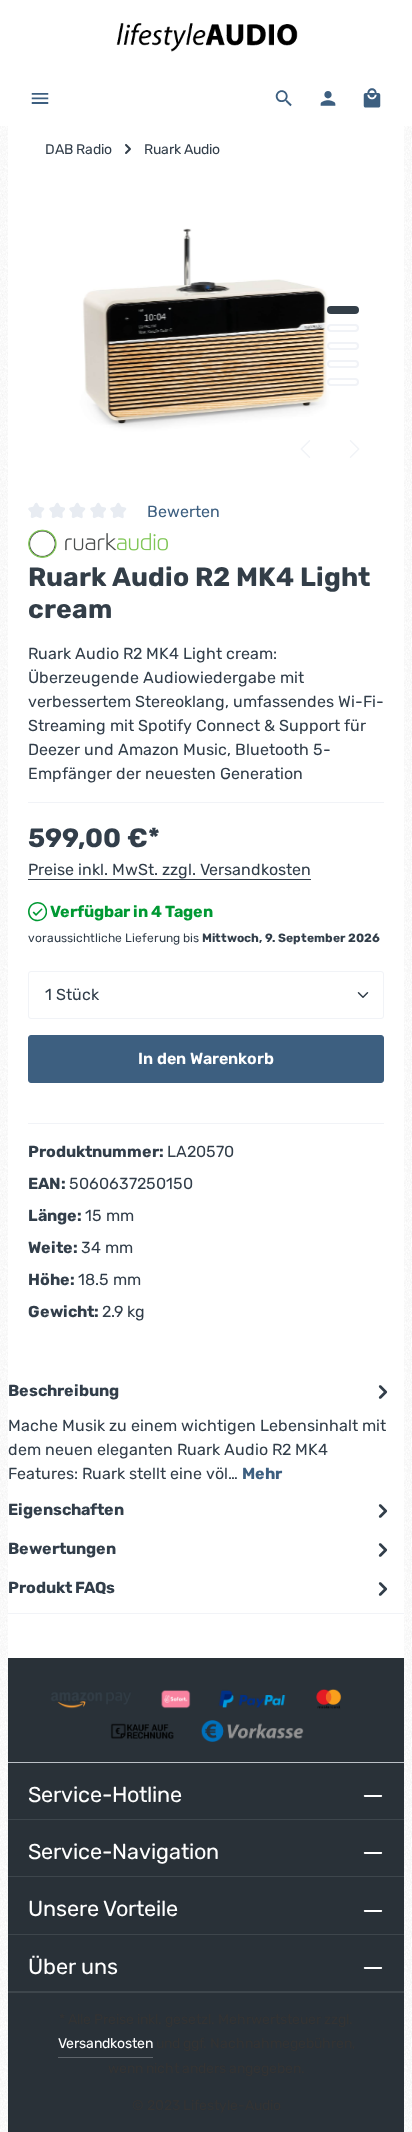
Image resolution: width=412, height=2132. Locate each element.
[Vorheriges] (307, 449)
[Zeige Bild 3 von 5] (343, 346)
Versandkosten (105, 2043)
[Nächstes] (353, 449)
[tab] (201, 1431)
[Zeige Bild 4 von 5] (343, 364)
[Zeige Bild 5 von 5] (343, 382)
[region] (206, 330)
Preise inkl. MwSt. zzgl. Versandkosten (169, 869)
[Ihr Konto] (328, 98)
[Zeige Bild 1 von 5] (343, 310)
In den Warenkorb (206, 1058)
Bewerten (183, 511)
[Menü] (40, 98)
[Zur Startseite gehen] (206, 35)
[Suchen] (284, 98)
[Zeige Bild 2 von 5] (343, 328)
